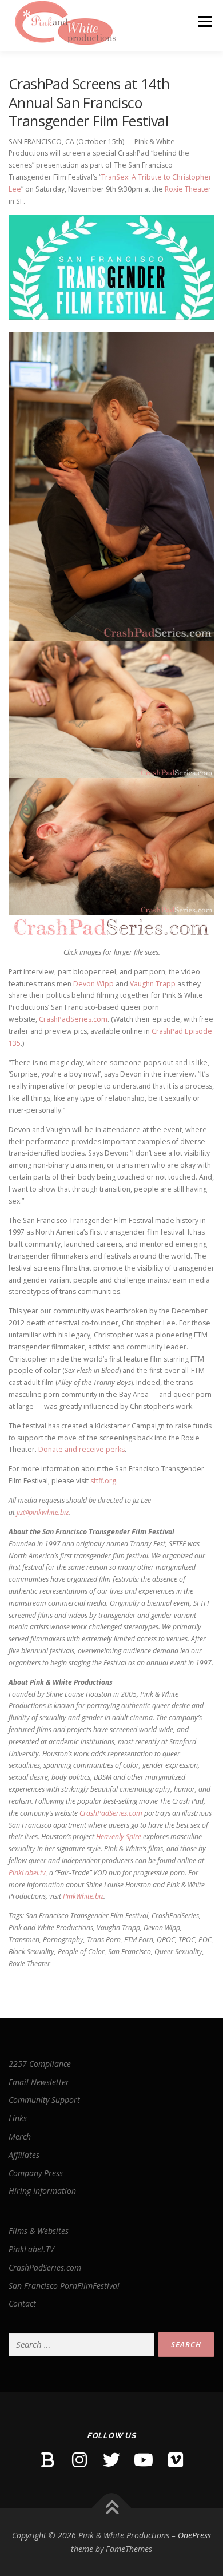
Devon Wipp (93, 984)
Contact (22, 2303)
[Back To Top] (112, 2509)
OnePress (194, 2535)
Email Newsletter (39, 2082)
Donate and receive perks (81, 1449)
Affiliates (24, 2155)
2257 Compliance (40, 2064)
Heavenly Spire (119, 1837)
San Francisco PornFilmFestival (64, 2286)
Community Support (44, 2100)
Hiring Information (42, 2191)
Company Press (36, 2173)
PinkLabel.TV (31, 2249)
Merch (20, 2136)
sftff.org (103, 1481)
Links (18, 2118)
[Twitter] (111, 2460)
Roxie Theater (188, 189)
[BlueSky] (47, 2460)
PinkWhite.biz (83, 1896)
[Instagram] (79, 2460)
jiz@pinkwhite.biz (43, 1512)
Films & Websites (39, 2231)
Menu (204, 21)
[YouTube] (144, 2460)
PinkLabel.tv (27, 1873)
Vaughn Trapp (153, 984)
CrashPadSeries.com (73, 1019)
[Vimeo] (176, 2460)
